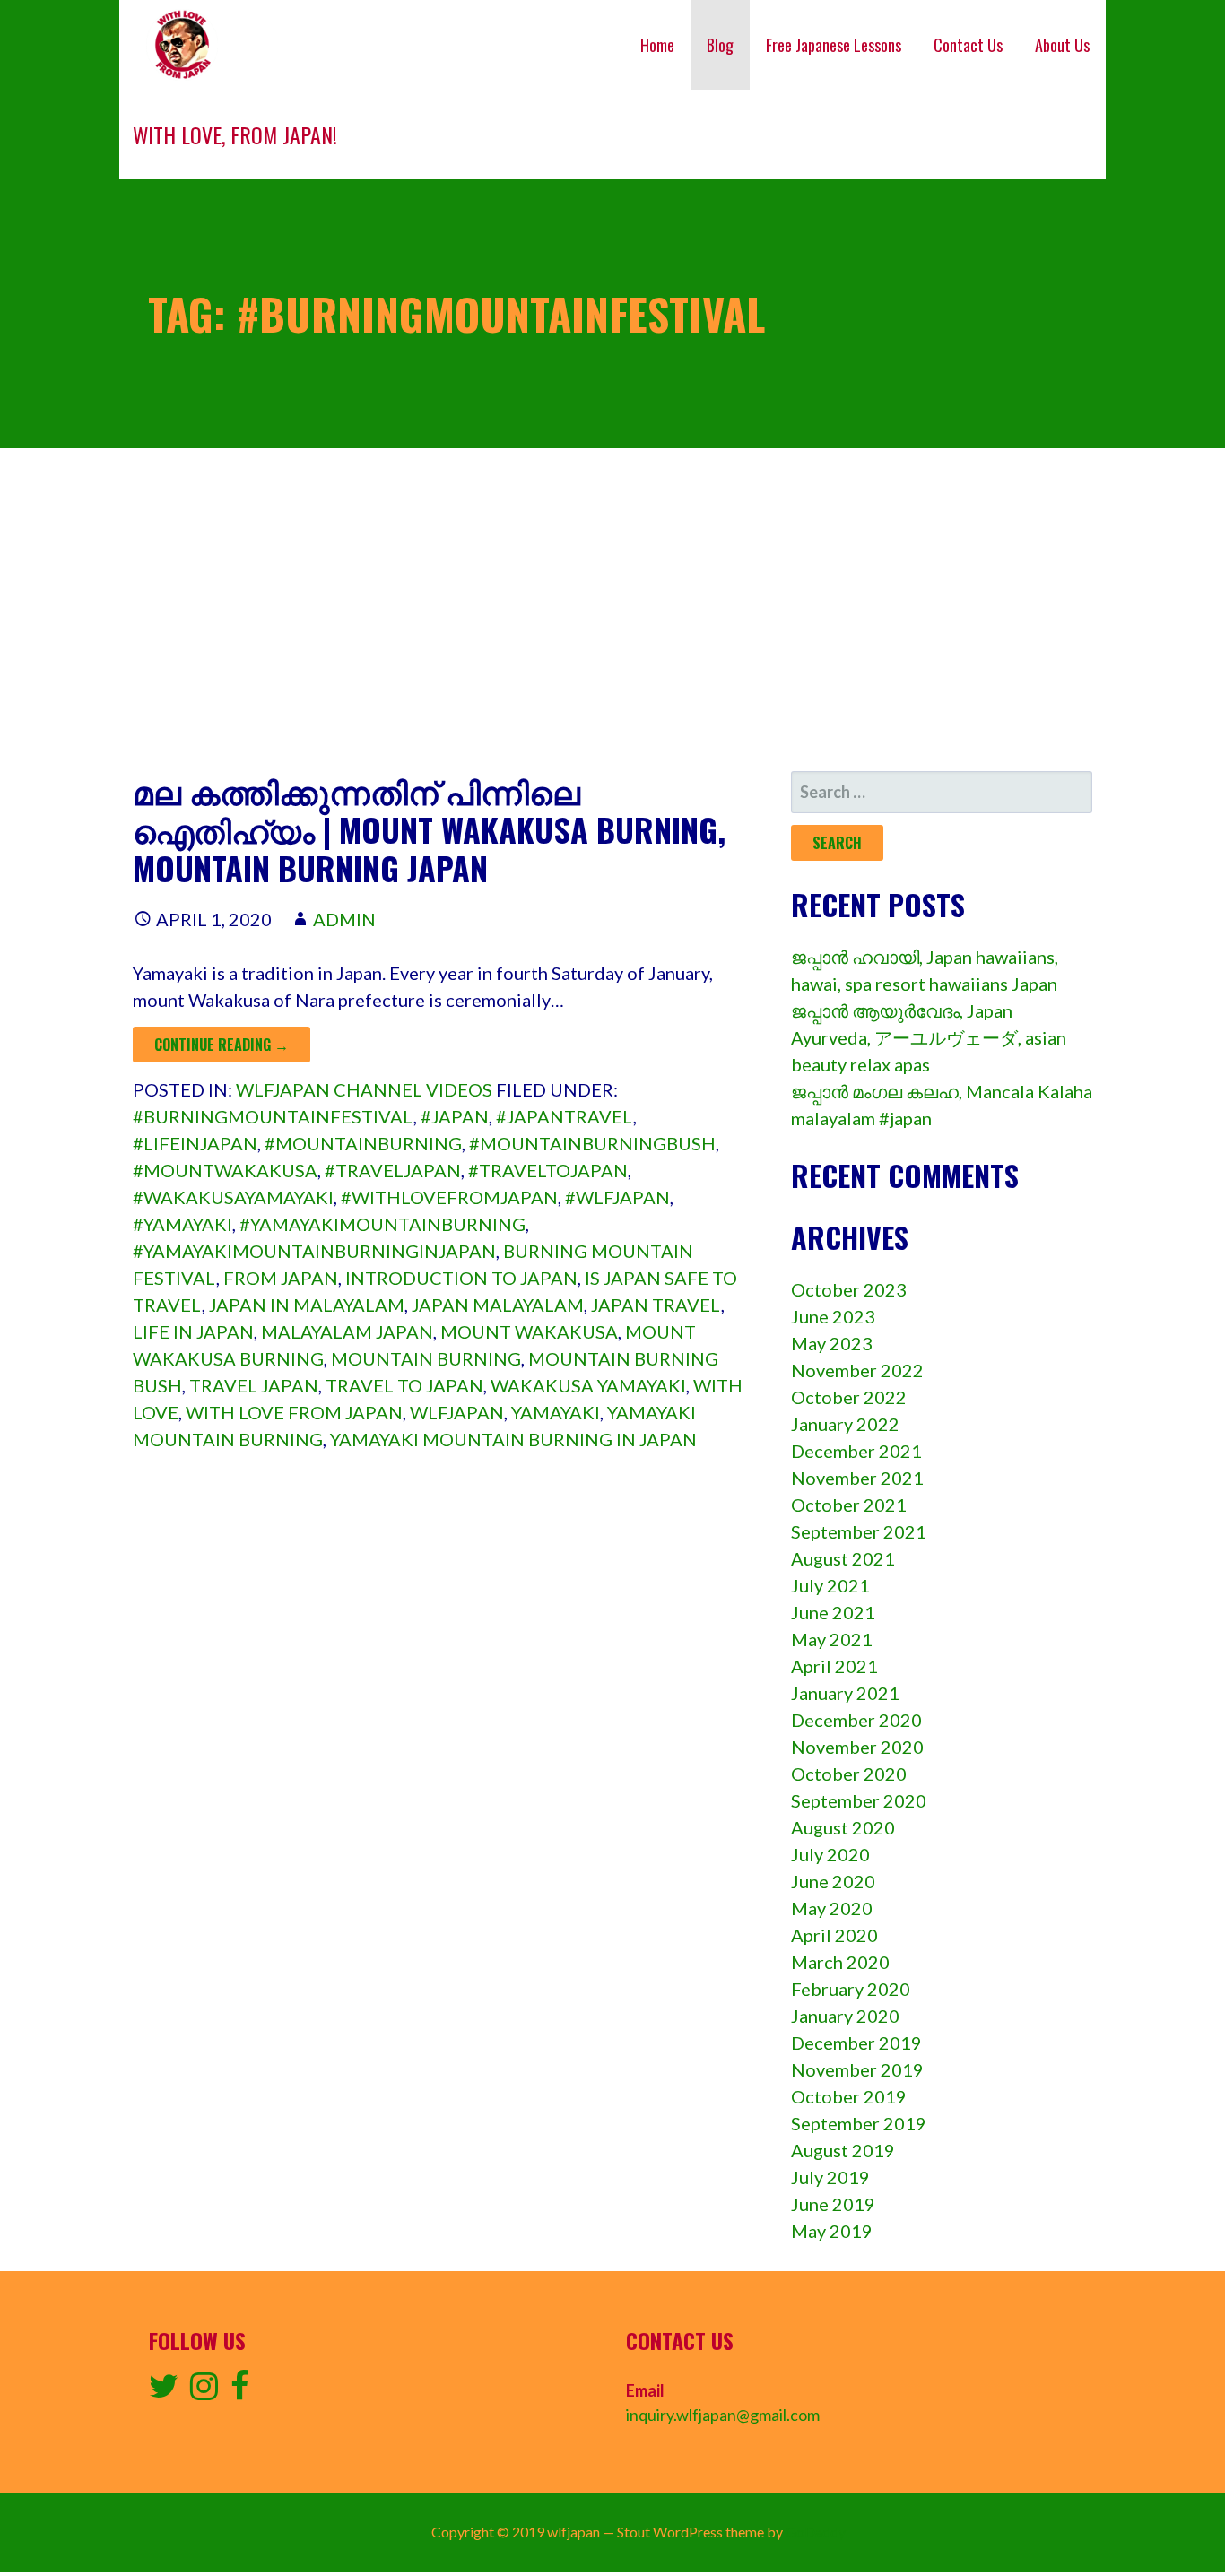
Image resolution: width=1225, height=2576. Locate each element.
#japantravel (565, 1116)
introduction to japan (461, 1278)
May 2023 (832, 1343)
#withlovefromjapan (449, 1197)
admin (344, 919)
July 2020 (830, 1854)
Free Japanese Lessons (834, 45)
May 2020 (832, 1908)
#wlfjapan (617, 1197)
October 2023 (849, 1289)
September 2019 (859, 2123)
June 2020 (833, 1881)
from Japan (281, 1278)
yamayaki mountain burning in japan (513, 1439)
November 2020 (857, 1747)
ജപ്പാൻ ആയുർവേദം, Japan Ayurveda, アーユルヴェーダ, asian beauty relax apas (929, 1037)
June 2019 (833, 2204)
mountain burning (426, 1358)
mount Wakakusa (529, 1331)
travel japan (254, 1385)
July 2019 (830, 2177)
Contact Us (968, 45)
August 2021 (843, 1558)
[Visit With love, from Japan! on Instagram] (204, 2391)
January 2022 (845, 1424)
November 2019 (857, 2069)
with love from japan (294, 1412)
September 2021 (859, 1531)
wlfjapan (457, 1412)
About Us (1062, 45)
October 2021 (849, 1505)
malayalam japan (347, 1331)
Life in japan (193, 1331)
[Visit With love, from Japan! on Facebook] (240, 2391)
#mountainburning (363, 1143)
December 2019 (856, 2043)
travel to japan (404, 1385)
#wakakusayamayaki (233, 1197)
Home (657, 45)
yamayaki (556, 1412)
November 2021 (857, 1478)
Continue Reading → (222, 1045)
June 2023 (833, 1316)
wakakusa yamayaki (588, 1385)
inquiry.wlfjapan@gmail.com (723, 2415)
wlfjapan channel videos (364, 1089)
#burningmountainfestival (273, 1116)
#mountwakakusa (225, 1170)
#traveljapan (393, 1170)
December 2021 (856, 1451)
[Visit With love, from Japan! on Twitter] (164, 2391)
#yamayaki (182, 1224)
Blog (720, 45)
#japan (455, 1116)
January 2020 (845, 2016)
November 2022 (857, 1370)
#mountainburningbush (592, 1143)
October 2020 (849, 1774)
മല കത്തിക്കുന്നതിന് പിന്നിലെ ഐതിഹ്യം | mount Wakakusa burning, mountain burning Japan (429, 829)
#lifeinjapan (195, 1143)
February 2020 (851, 1989)
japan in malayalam (307, 1305)
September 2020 (859, 1800)
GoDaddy (816, 2532)
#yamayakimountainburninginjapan (314, 1251)
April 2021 (834, 1666)
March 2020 (840, 1962)
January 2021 (845, 1693)
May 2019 (832, 2231)
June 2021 (833, 1612)
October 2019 (849, 2096)
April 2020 (834, 1935)
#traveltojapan (548, 1170)
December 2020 (856, 1720)
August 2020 (843, 1827)
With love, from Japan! (235, 134)
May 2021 (832, 1639)
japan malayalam (498, 1305)
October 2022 (849, 1397)
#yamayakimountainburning (382, 1224)
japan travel (656, 1305)
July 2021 (830, 1585)
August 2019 (843, 2150)
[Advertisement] (612, 610)
